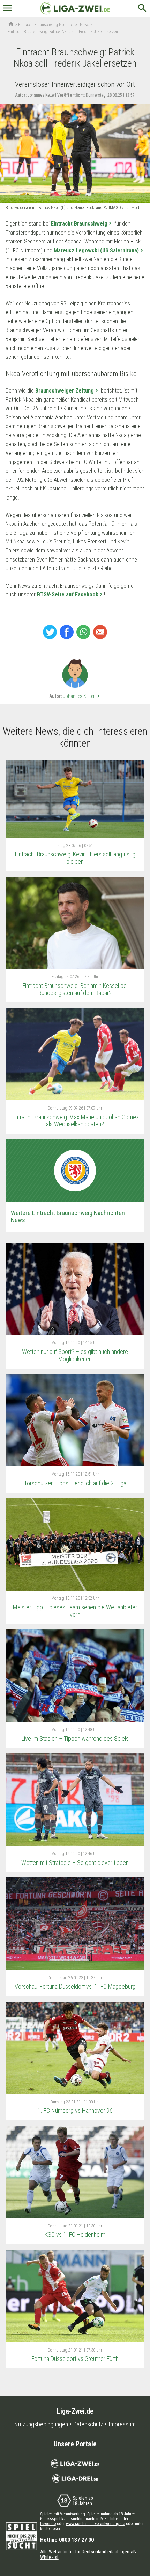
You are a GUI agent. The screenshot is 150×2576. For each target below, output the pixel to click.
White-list (49, 2557)
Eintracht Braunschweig (79, 224)
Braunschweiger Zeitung (65, 391)
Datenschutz (88, 2424)
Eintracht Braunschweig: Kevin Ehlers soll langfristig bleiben (75, 858)
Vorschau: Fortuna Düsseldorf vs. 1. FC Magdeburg (75, 1986)
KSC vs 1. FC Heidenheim (75, 2235)
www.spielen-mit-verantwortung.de (95, 2524)
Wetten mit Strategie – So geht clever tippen (75, 1863)
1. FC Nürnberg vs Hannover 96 (75, 2110)
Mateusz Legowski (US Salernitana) (96, 250)
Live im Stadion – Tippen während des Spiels (75, 1739)
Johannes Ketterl (82, 696)
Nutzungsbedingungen (41, 2424)
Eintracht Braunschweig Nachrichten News (54, 25)
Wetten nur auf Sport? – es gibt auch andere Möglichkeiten (75, 1355)
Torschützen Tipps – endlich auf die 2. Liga (75, 1483)
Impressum (122, 2424)
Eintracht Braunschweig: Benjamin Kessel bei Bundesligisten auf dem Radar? (75, 989)
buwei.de (48, 2524)
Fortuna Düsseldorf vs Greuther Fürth (75, 2359)
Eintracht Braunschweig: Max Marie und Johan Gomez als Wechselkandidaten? (75, 1121)
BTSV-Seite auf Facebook (68, 595)
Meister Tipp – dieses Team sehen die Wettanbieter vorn (75, 1611)
